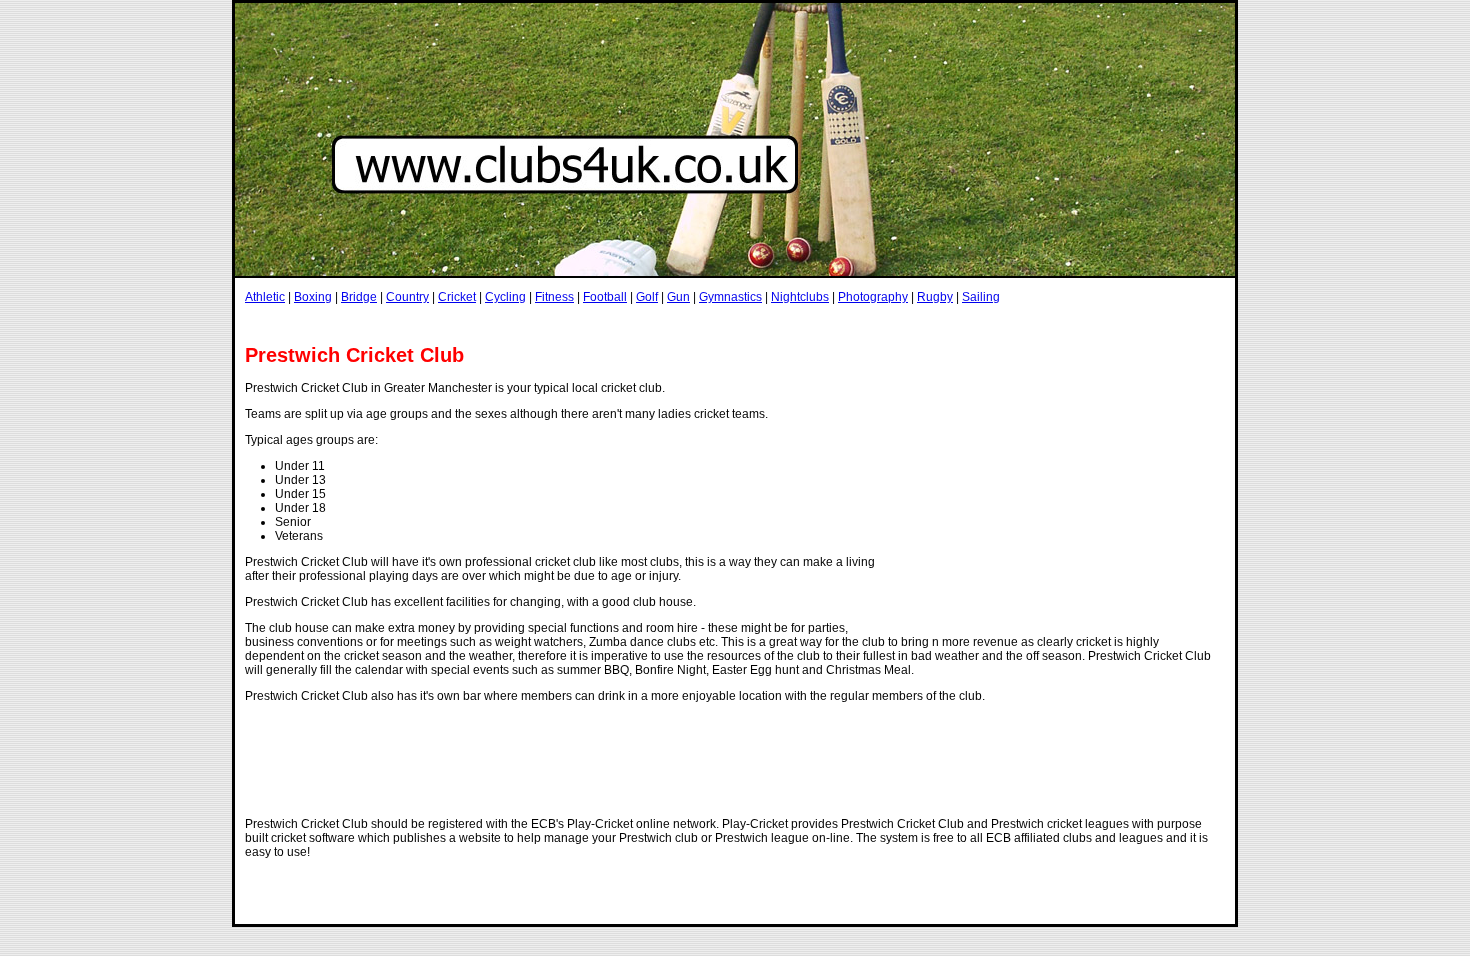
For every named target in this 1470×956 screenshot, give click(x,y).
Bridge (359, 297)
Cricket (457, 297)
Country (407, 297)
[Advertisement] (609, 323)
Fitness (554, 297)
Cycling (505, 297)
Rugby (935, 297)
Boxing (313, 297)
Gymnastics (730, 297)
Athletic (265, 297)
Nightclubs (800, 297)
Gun (678, 297)
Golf (647, 297)
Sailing (981, 297)
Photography (873, 297)
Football (605, 297)
